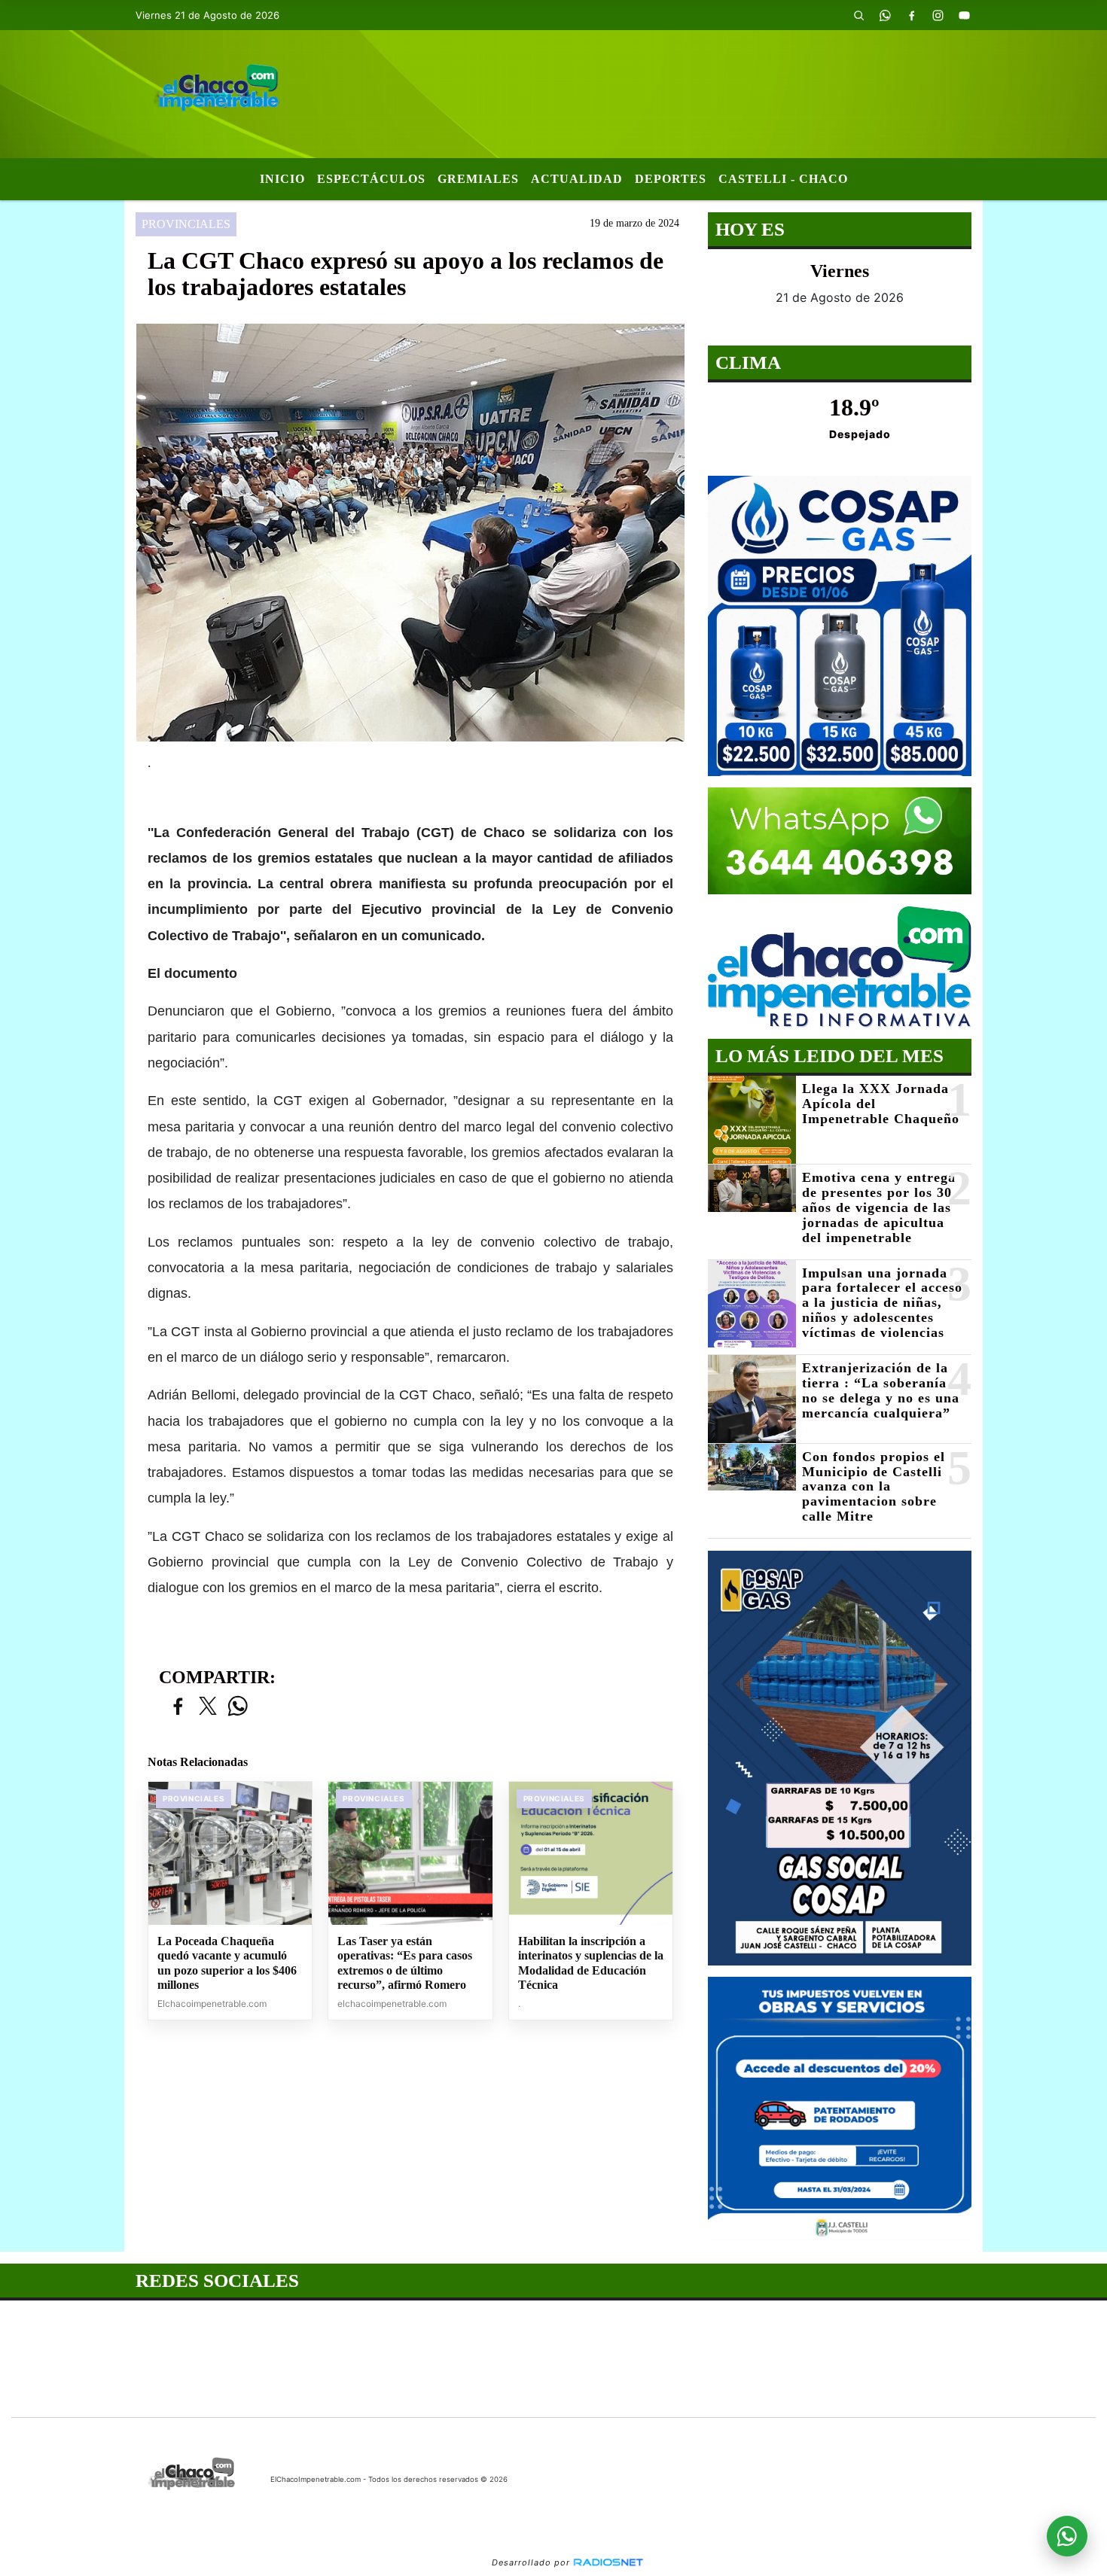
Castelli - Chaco (783, 179)
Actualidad (577, 179)
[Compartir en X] (208, 1707)
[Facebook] (911, 15)
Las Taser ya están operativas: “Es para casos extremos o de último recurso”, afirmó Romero (405, 1963)
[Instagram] (938, 15)
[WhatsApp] (885, 15)
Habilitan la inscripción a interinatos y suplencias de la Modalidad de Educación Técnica (591, 1963)
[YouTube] (964, 15)
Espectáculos (371, 179)
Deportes (671, 179)
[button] (858, 15)
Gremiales (478, 179)
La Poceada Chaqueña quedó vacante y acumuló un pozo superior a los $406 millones (227, 1963)
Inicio (282, 179)
